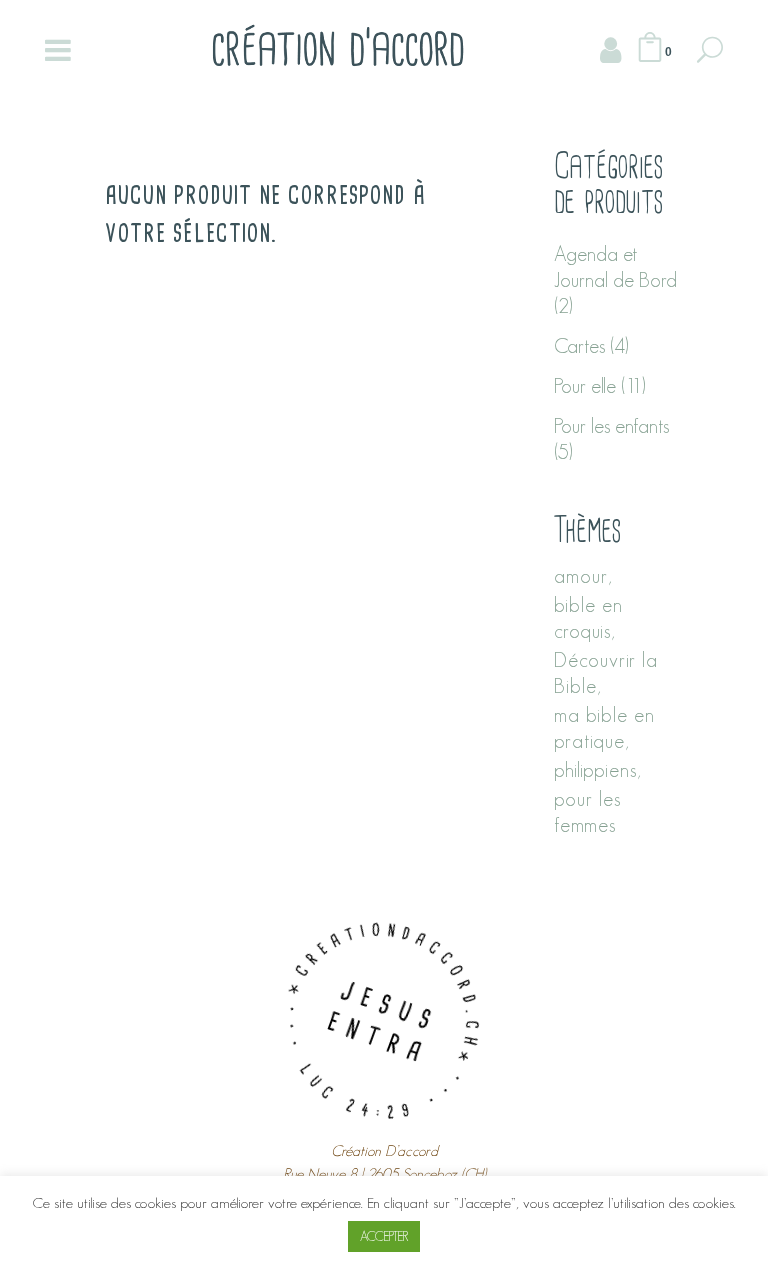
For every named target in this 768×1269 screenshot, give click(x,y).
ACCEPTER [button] (384, 1236)
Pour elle (585, 386)
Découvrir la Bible (606, 673)
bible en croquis (588, 618)
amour (581, 576)
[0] (650, 50)
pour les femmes (587, 812)
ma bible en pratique (604, 728)
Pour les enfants (611, 426)
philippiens (595, 770)
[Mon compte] (610, 50)
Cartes (579, 346)
